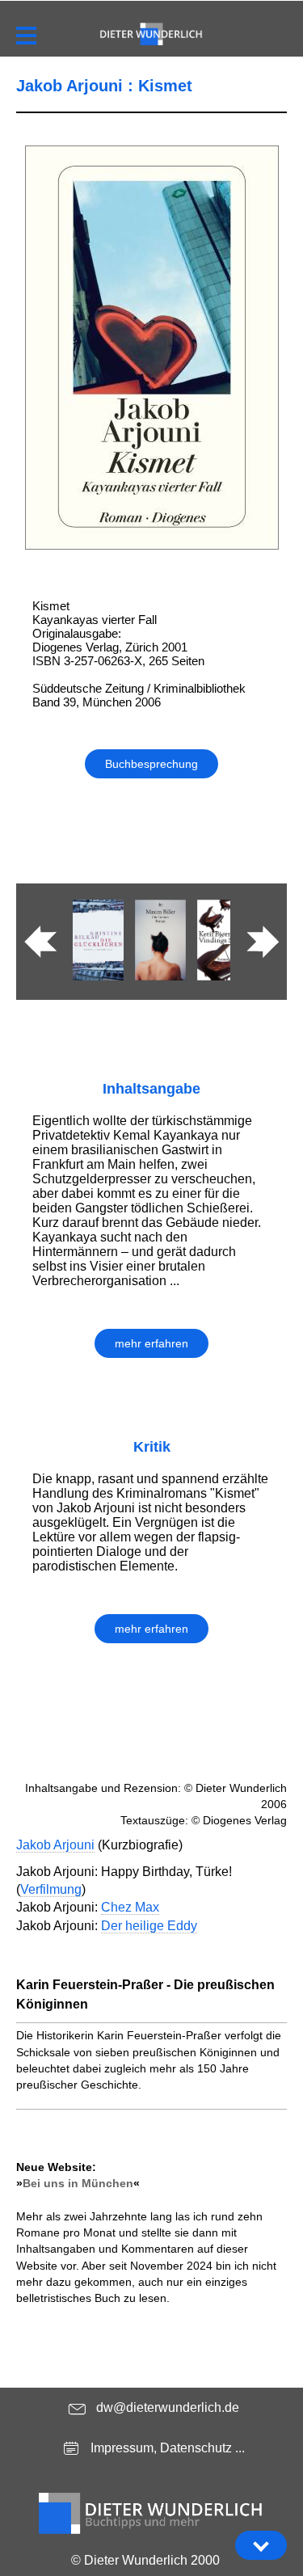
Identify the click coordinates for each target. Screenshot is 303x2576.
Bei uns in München (78, 2183)
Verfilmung (51, 1889)
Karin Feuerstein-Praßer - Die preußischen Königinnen (145, 1994)
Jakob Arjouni (55, 1845)
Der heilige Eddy (149, 1926)
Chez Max (130, 1907)
